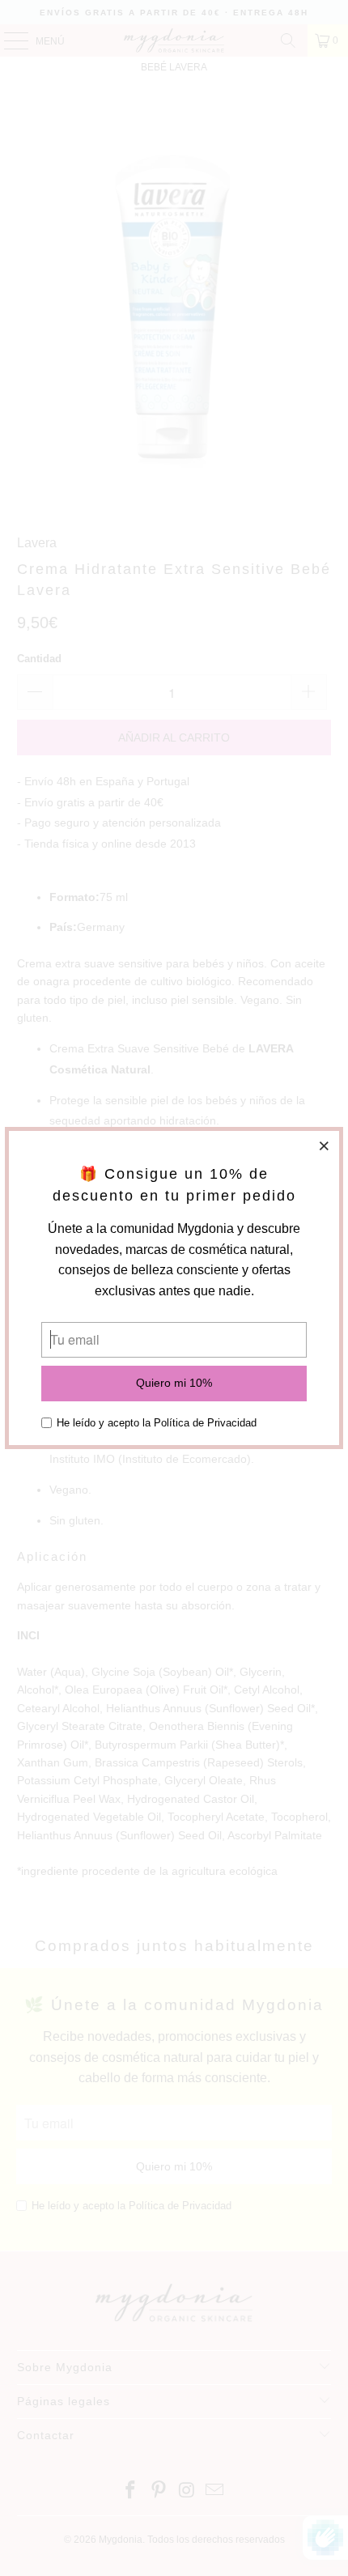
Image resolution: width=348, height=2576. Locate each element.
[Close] (325, 1146)
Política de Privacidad (205, 1423)
